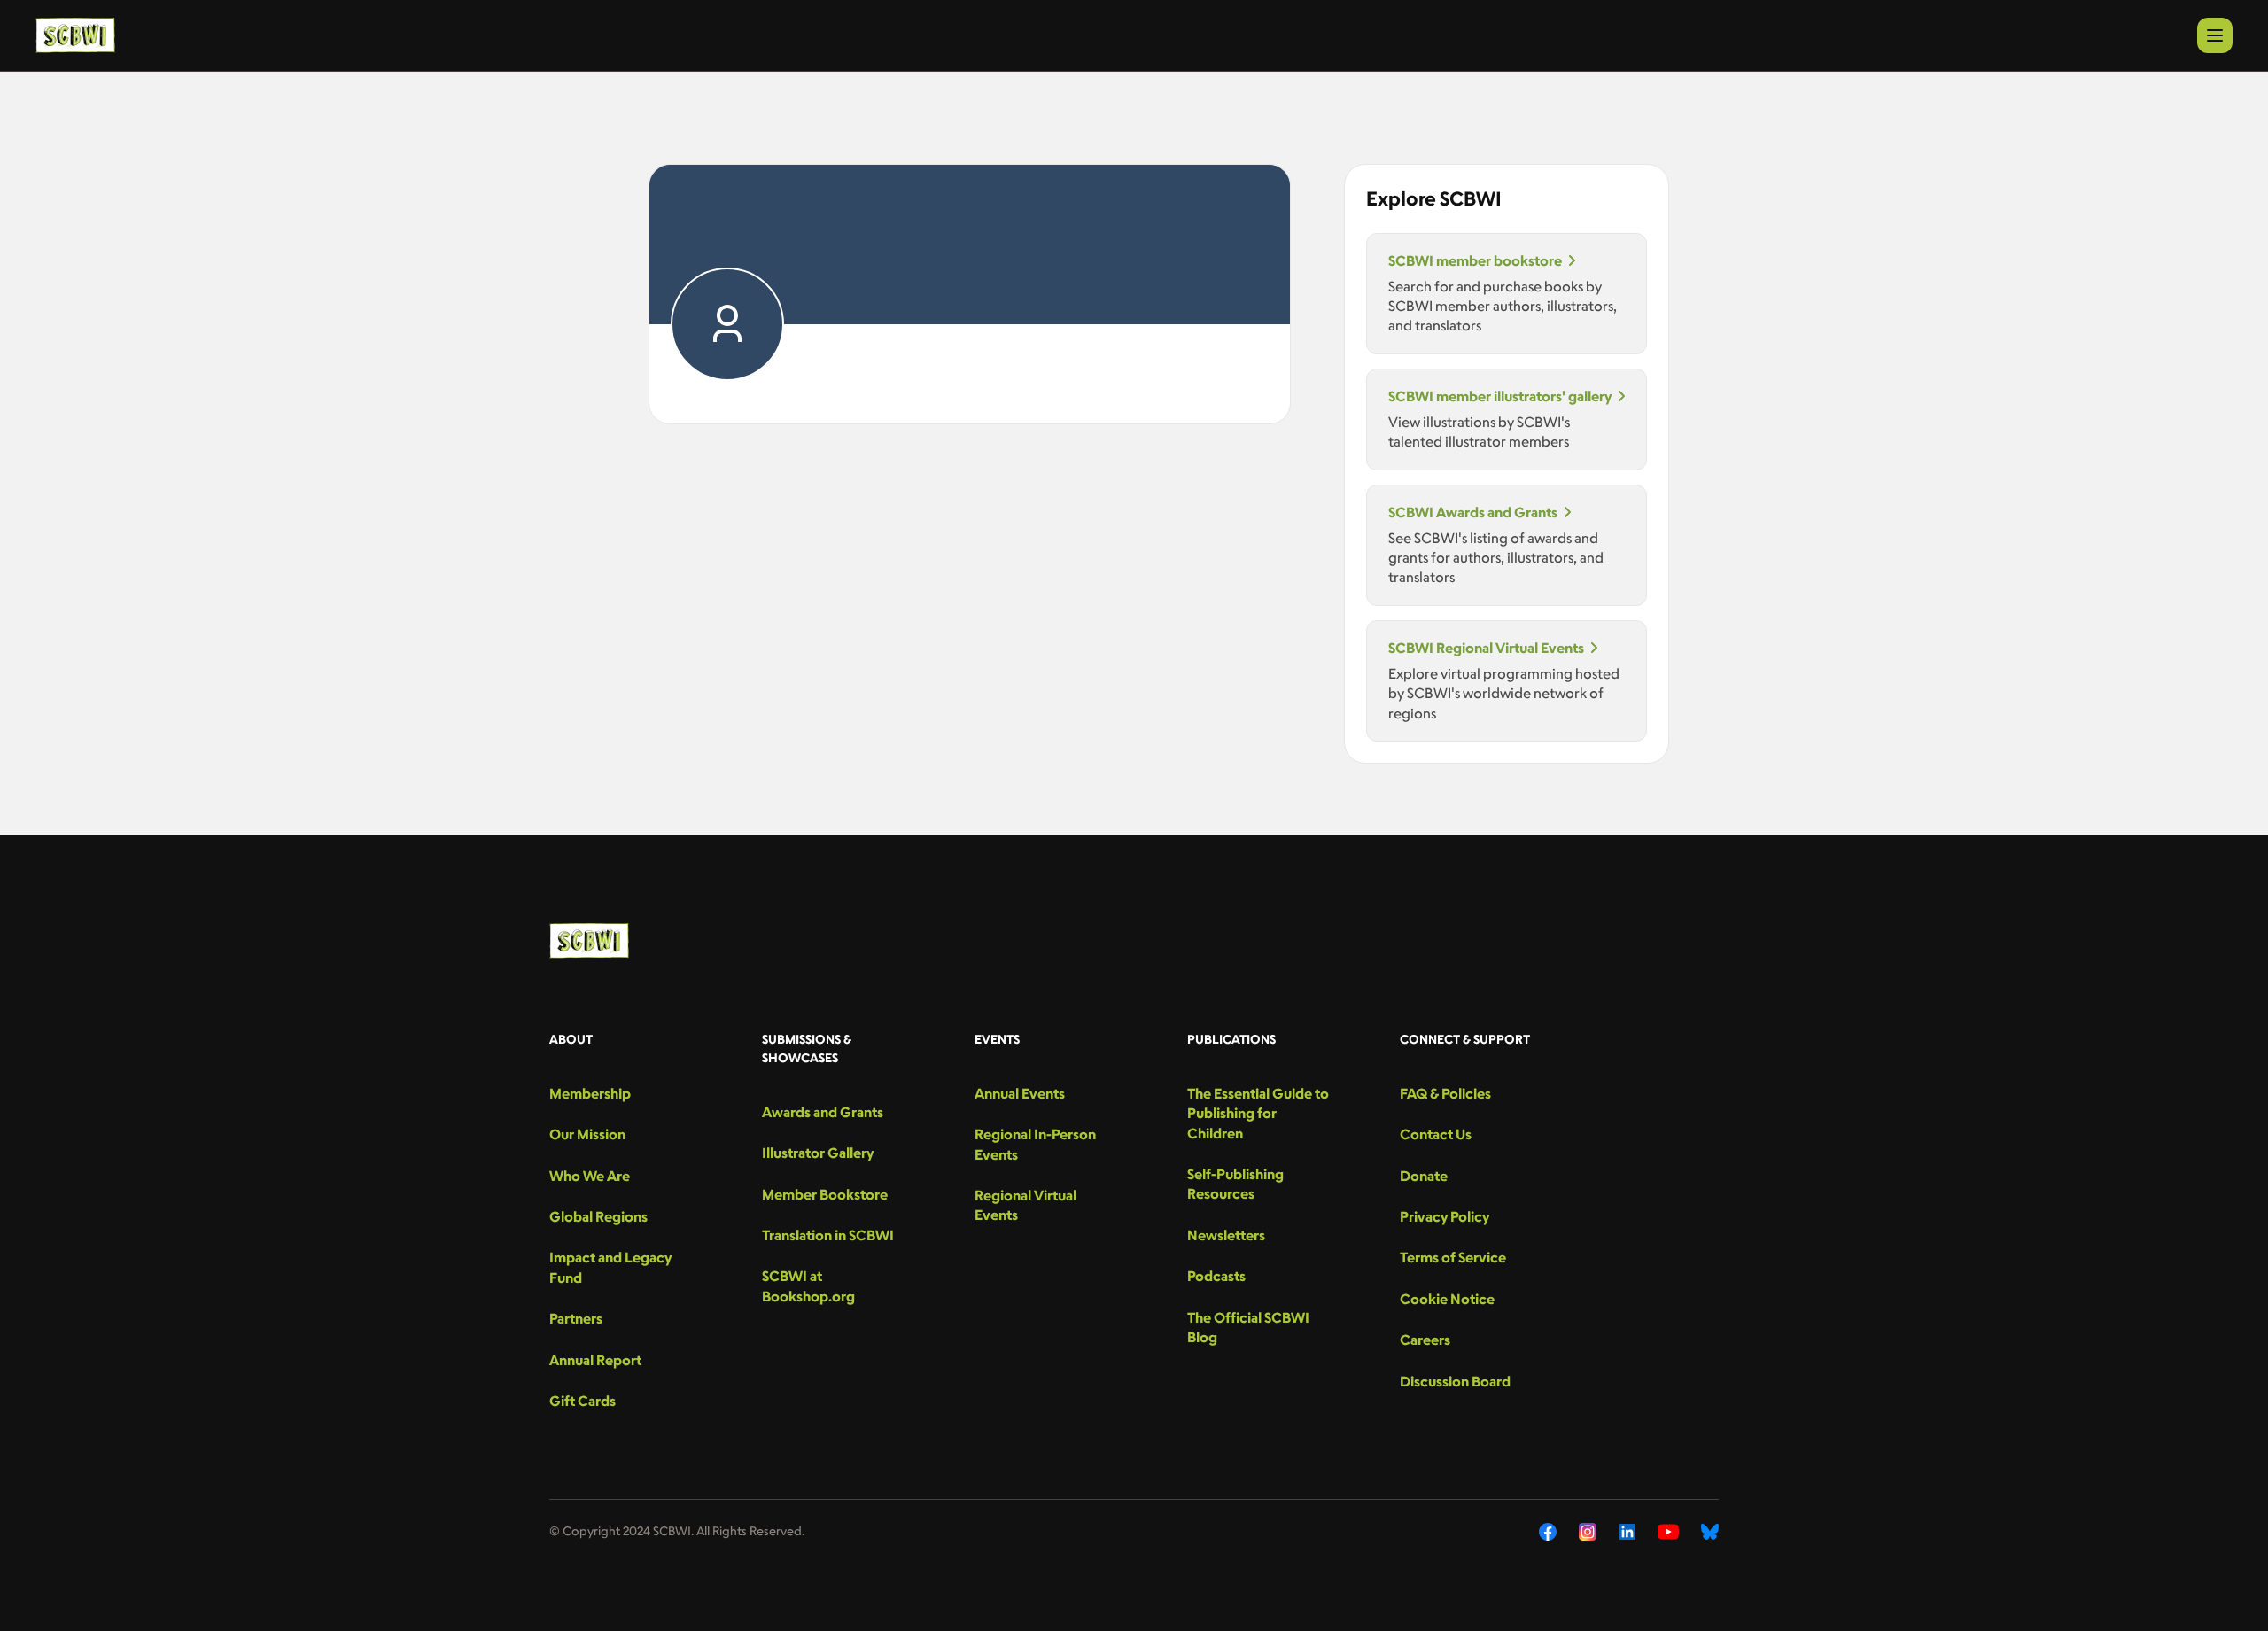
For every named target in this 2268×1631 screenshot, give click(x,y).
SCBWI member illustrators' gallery (1500, 396)
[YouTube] (1668, 1532)
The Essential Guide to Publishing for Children (1258, 1113)
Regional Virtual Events (1025, 1205)
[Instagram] (1588, 1532)
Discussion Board (1455, 1381)
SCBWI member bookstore (1475, 260)
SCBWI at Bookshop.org (808, 1285)
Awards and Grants (823, 1112)
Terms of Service (1453, 1257)
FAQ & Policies (1445, 1093)
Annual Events (1020, 1093)
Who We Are (590, 1176)
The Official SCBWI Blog (1248, 1327)
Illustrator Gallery (818, 1153)
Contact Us (1436, 1134)
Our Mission (587, 1134)
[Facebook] (1548, 1532)
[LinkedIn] (1627, 1532)
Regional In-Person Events (1035, 1144)
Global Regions (598, 1216)
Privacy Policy (1445, 1216)
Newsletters (1226, 1235)
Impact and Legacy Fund (610, 1267)
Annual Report (595, 1360)
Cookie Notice (1447, 1299)
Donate (1424, 1176)
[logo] (75, 35)
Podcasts (1216, 1276)
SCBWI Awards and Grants (1473, 512)
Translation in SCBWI (828, 1235)
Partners (576, 1318)
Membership (590, 1093)
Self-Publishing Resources (1235, 1184)
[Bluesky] (1710, 1532)
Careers (1425, 1340)
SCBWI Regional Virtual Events (1486, 648)
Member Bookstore (825, 1194)
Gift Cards (583, 1401)
